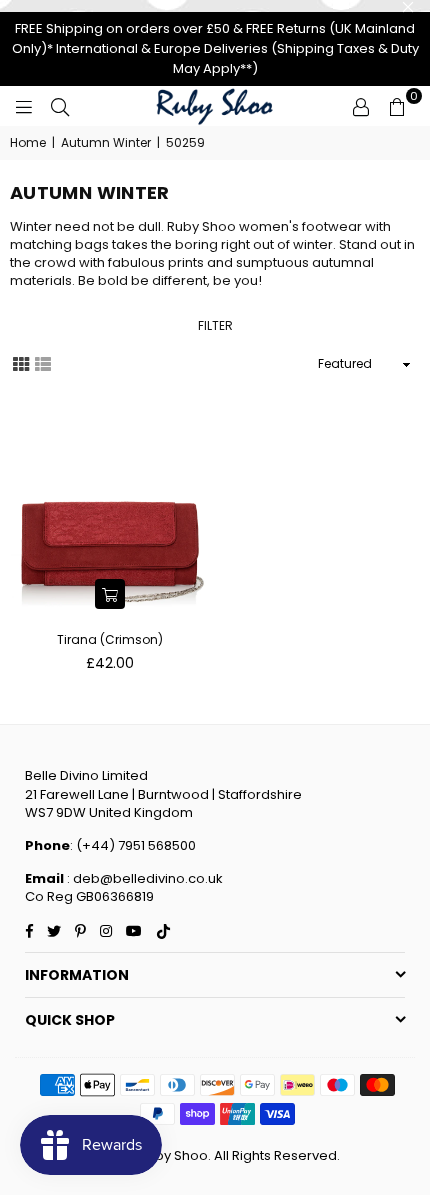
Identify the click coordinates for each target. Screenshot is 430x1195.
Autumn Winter (106, 143)
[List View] (43, 363)
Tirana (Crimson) (110, 639)
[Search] (60, 106)
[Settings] (361, 106)
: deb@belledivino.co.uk (143, 878)
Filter (215, 325)
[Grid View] (21, 363)
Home (28, 143)
